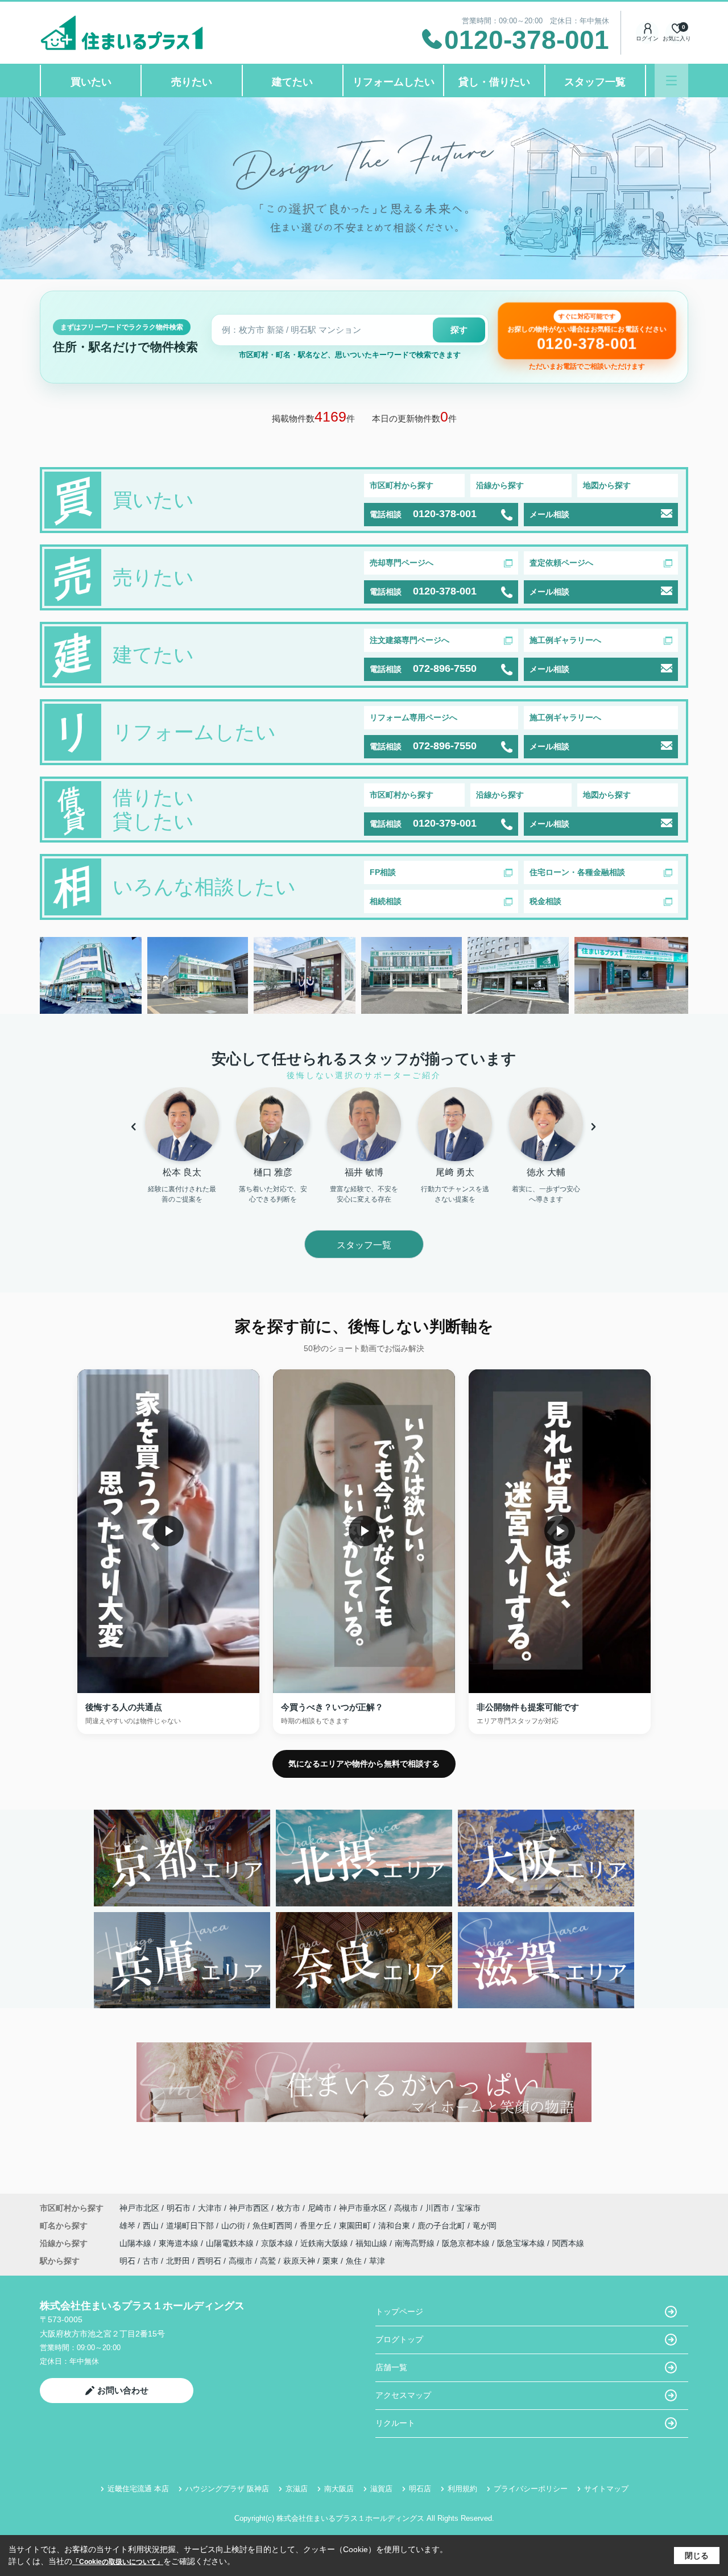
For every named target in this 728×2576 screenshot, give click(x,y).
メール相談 (549, 514)
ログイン (647, 38)
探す (459, 330)
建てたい (292, 82)
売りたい (192, 82)
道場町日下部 (191, 2226)
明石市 (179, 2208)
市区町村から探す (402, 485)
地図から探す (607, 485)
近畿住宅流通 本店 (138, 2489)
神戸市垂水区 (363, 2208)
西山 (152, 2226)
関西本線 (568, 2243)
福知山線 (373, 2243)
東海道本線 (180, 2243)
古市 (151, 2261)
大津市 (210, 2208)
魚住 (354, 2261)
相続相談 (386, 901)
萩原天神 (299, 2261)
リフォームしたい (394, 82)
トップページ (399, 2311)
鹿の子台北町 (442, 2226)
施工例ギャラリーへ (565, 640)
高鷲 (268, 2261)
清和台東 (395, 2226)
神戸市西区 (249, 2208)
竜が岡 (485, 2226)
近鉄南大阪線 (325, 2243)
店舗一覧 (391, 2367)
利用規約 (462, 2489)
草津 (377, 2261)
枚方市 (288, 2208)
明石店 (420, 2489)
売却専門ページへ (402, 563)
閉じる (697, 2556)
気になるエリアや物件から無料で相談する (364, 1764)
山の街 (234, 2226)
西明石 (209, 2261)
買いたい (91, 82)
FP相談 (383, 872)
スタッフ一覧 (595, 82)
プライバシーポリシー (531, 2489)
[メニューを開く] (671, 80)
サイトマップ (606, 2489)
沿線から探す (500, 485)
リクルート (395, 2423)
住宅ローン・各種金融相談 (577, 872)
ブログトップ (399, 2339)
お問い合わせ (123, 2390)
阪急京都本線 (467, 2243)
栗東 (330, 2261)
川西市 (437, 2208)
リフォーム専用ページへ (413, 717)
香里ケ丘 (317, 2226)
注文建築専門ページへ (409, 640)
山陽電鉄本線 (231, 2243)
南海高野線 (416, 2243)
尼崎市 (320, 2208)
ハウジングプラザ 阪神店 (227, 2489)
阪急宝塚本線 (522, 2243)
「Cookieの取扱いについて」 (118, 2562)
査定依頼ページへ (561, 563)
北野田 (178, 2261)
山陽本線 (136, 2243)
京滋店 (297, 2489)
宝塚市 (469, 2208)
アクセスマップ (403, 2395)
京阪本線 (278, 2243)
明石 (127, 2261)
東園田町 (356, 2226)
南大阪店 (339, 2489)
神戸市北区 (139, 2208)
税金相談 (545, 901)
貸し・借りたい (494, 82)
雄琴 (129, 2226)
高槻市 (406, 2208)
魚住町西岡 (274, 2226)
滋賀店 (381, 2489)
